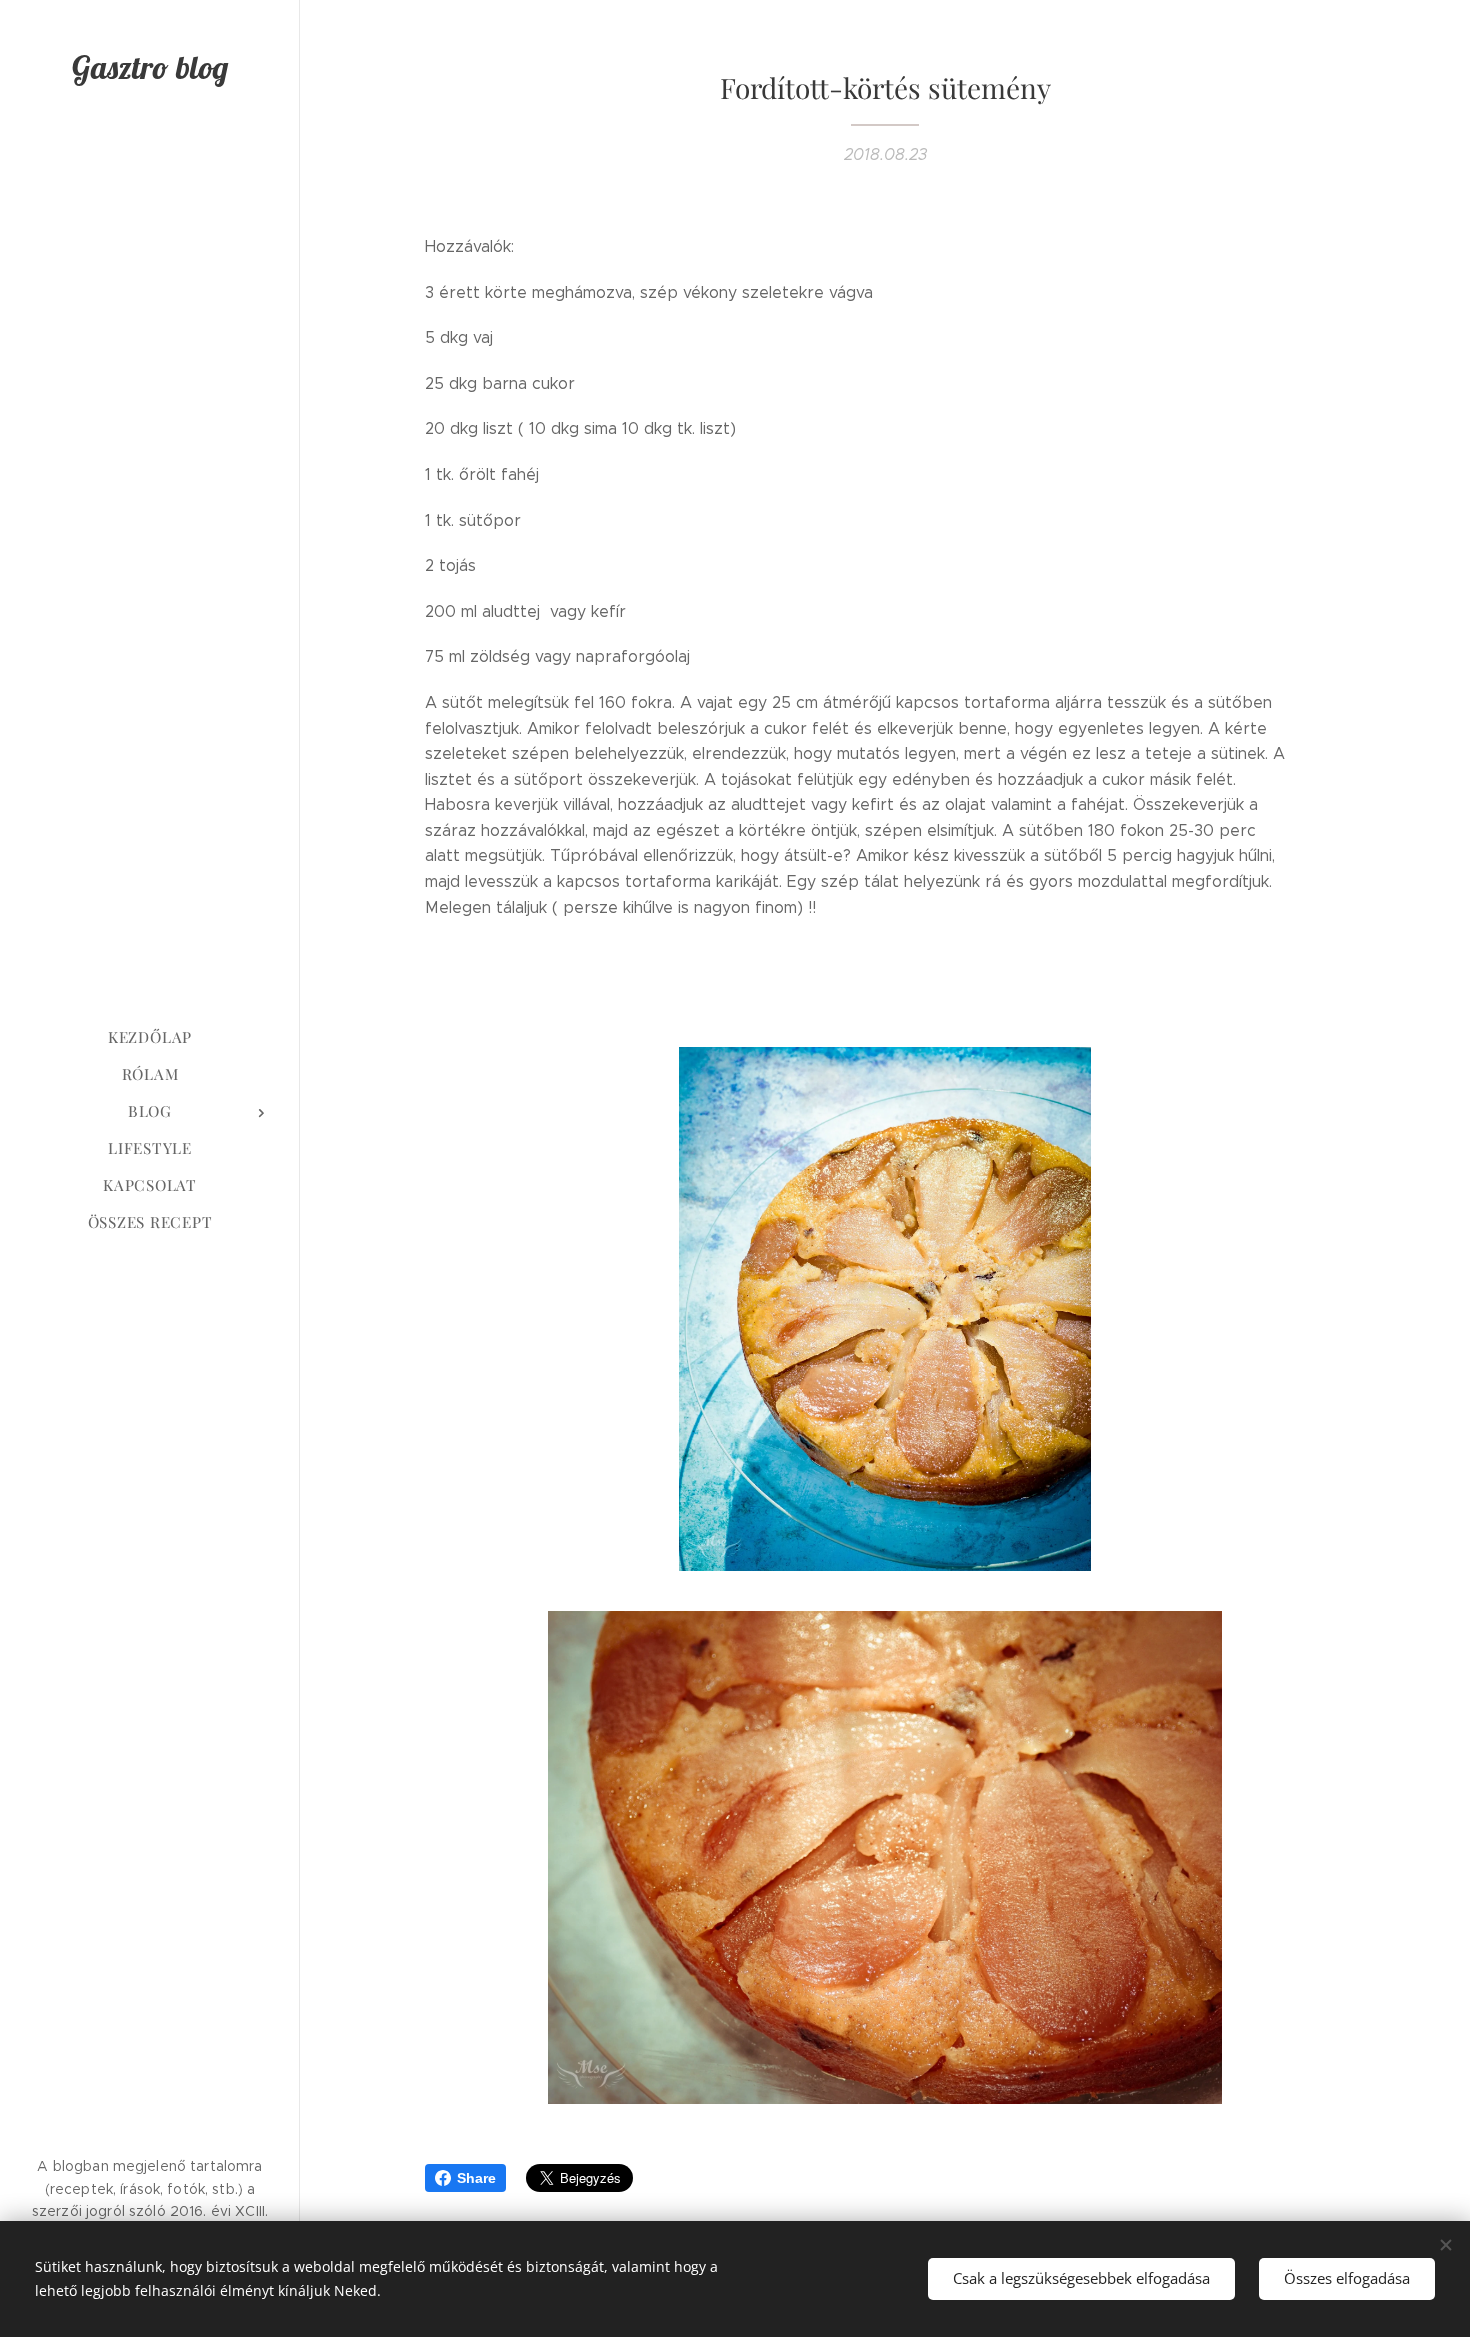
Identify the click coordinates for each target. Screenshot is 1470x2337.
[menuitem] (150, 1037)
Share (476, 2178)
